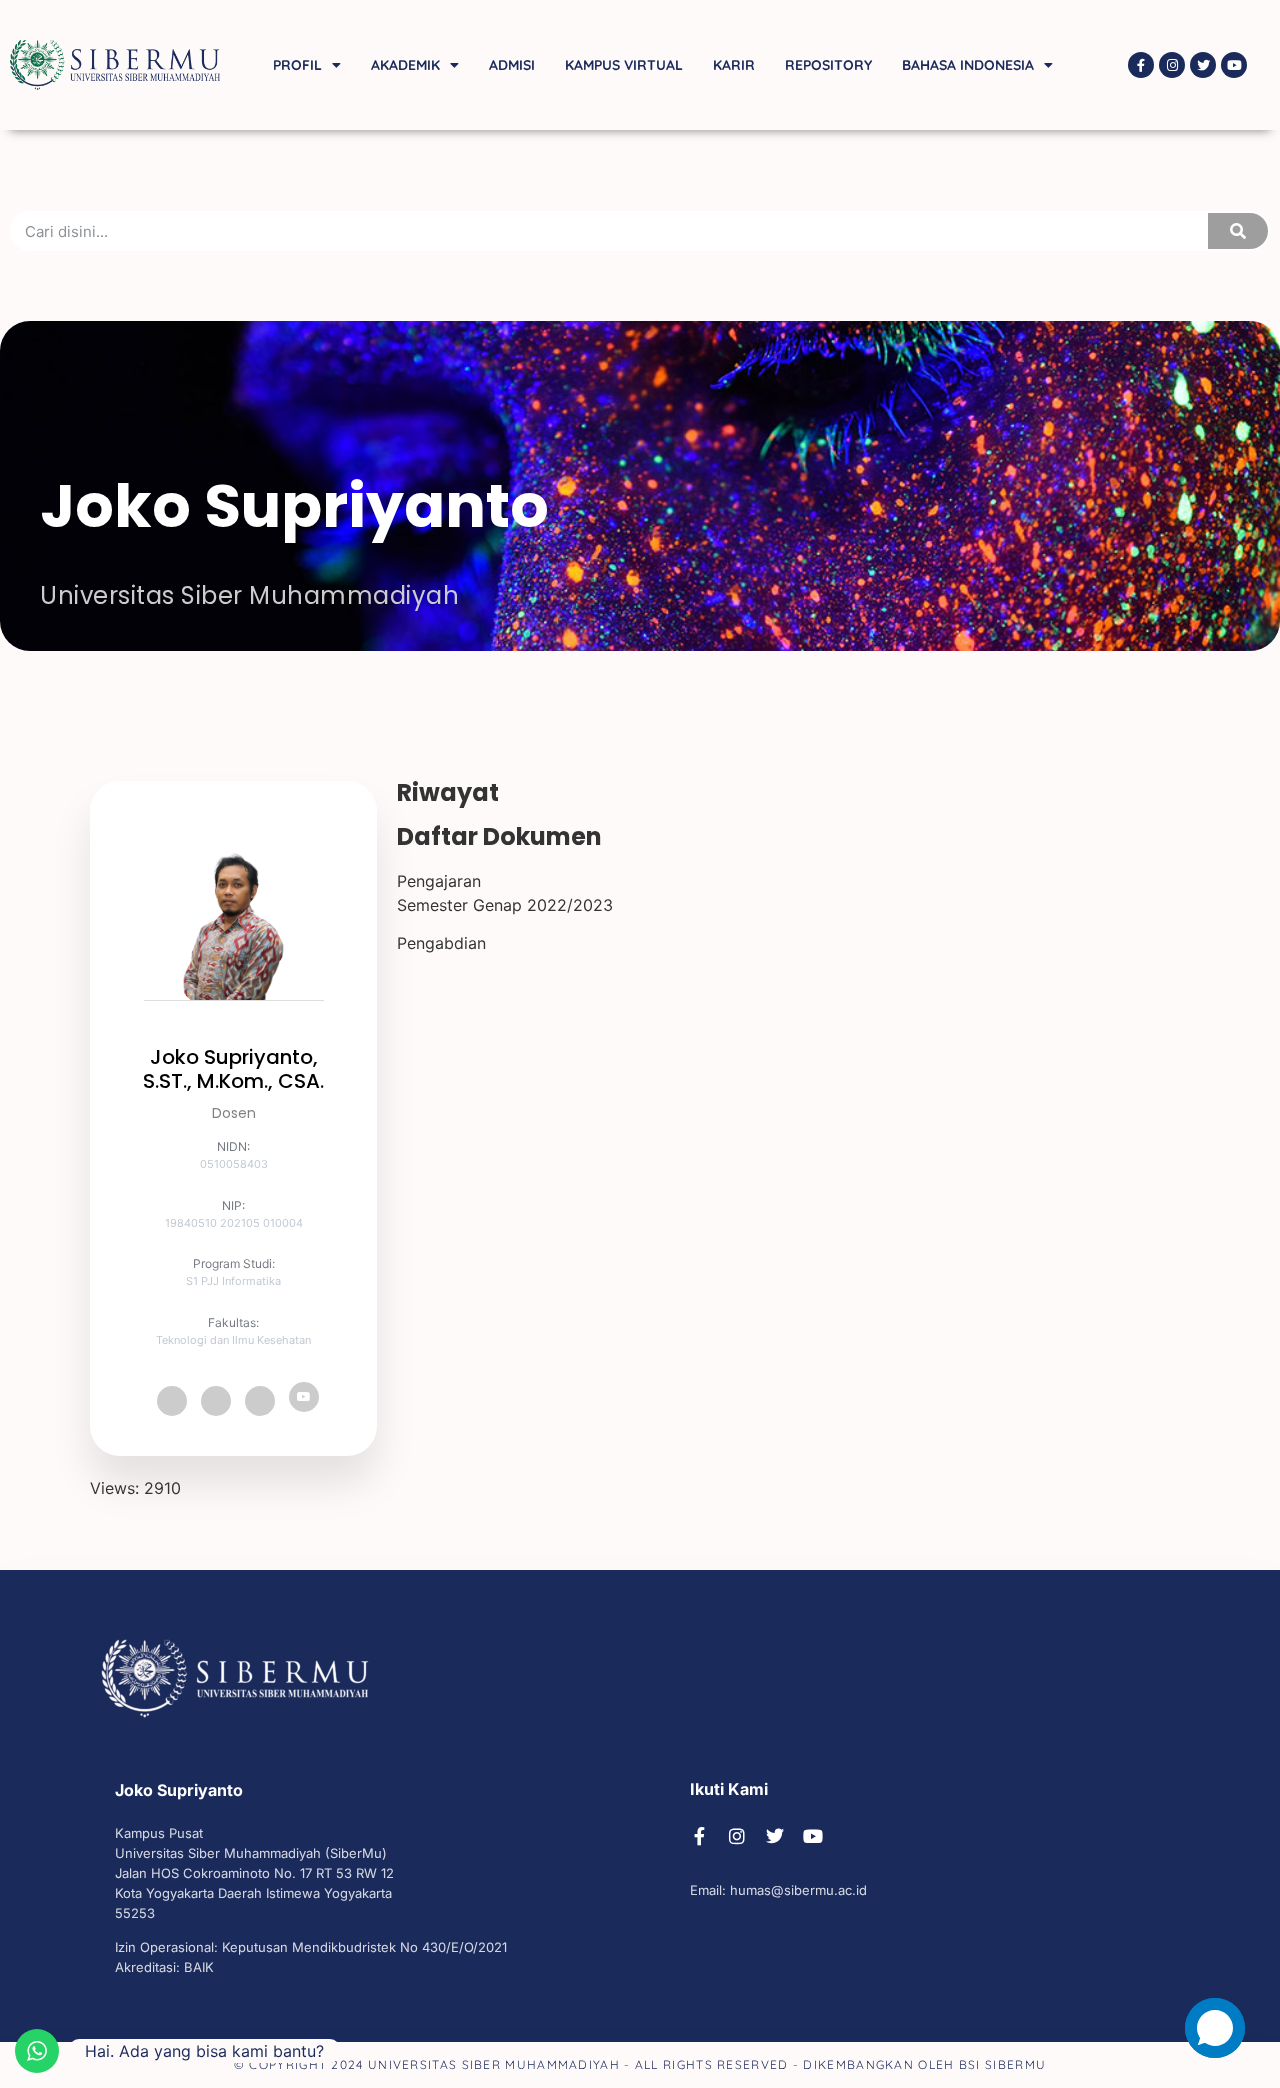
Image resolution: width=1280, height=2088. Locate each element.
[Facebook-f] (1141, 65)
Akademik (405, 65)
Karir (734, 65)
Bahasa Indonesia (968, 65)
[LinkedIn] (260, 1401)
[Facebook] (172, 1401)
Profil (297, 65)
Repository (828, 65)
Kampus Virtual (624, 65)
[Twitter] (1203, 65)
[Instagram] (1172, 65)
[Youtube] (1234, 65)
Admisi (512, 65)
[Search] (1238, 231)
